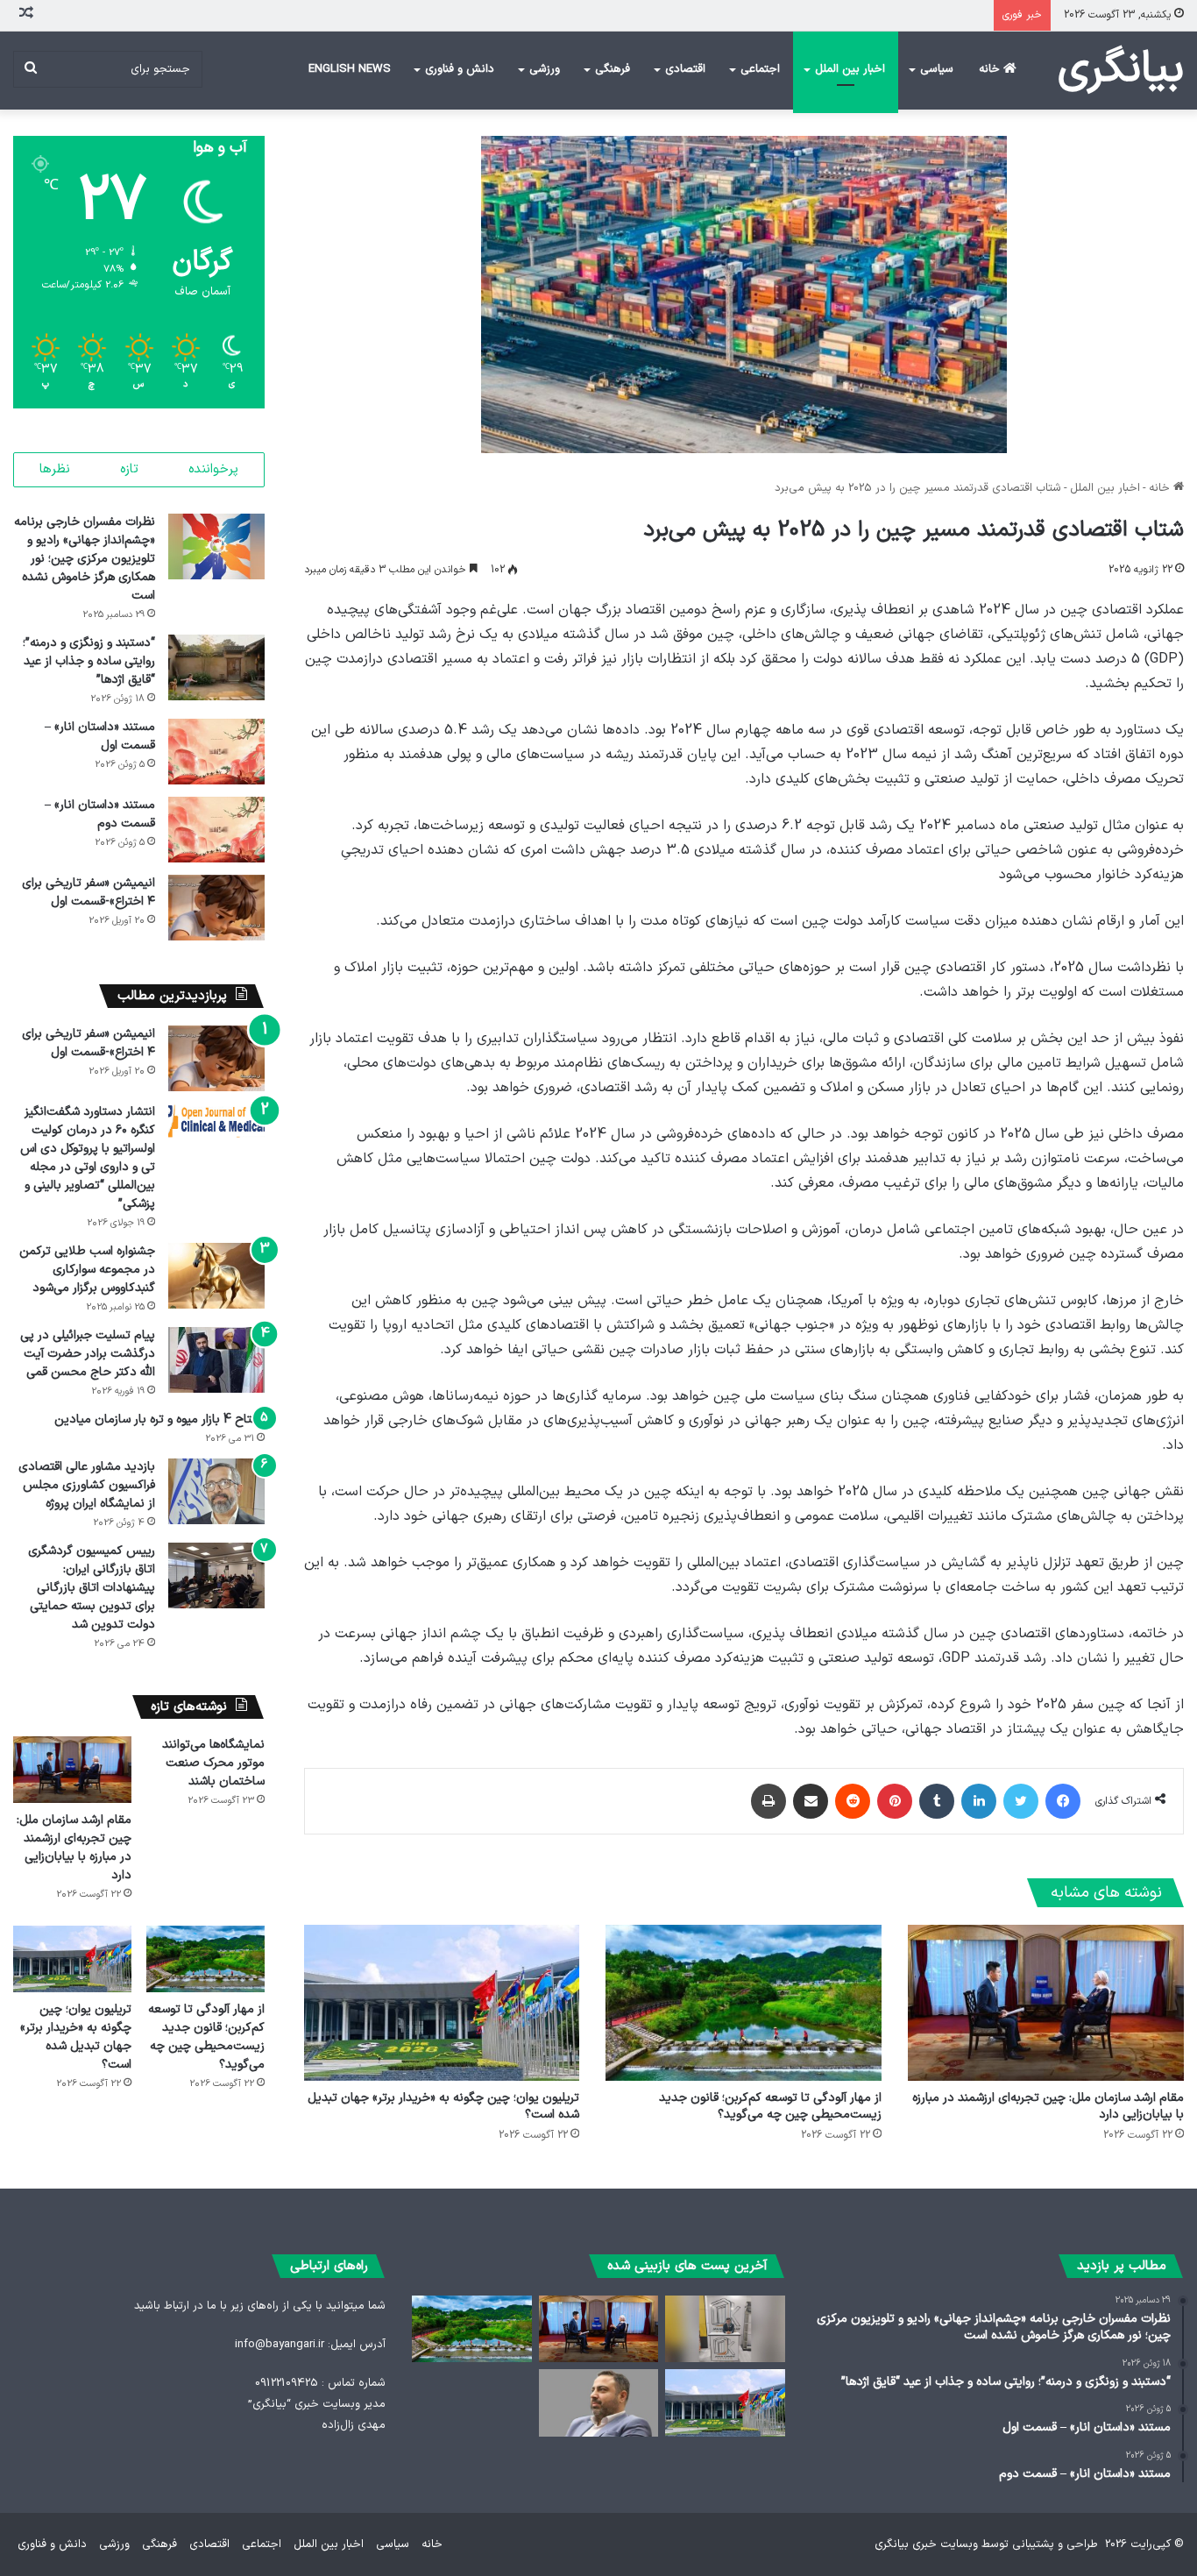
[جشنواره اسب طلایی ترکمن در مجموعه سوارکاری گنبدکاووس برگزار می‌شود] (216, 1276)
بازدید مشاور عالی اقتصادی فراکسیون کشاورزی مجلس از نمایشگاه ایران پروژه (87, 1485)
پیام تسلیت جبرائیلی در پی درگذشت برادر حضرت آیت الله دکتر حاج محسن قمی (88, 1354)
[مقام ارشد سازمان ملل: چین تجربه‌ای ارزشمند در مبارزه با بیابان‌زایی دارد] (1046, 2003)
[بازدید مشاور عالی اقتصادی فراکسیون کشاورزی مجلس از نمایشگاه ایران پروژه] (216, 1491)
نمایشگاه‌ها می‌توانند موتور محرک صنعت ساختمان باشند (213, 1763)
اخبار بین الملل (850, 69)
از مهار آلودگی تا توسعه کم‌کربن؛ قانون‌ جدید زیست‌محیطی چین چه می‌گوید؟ (770, 2106)
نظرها (55, 469)
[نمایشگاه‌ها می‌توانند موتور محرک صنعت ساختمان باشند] (725, 2329)
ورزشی (545, 69)
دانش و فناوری (460, 69)
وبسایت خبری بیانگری (926, 2544)
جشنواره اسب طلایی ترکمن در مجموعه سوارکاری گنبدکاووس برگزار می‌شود (87, 1270)
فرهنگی (613, 69)
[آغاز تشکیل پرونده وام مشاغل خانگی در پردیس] (598, 2403)
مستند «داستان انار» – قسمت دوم (100, 814)
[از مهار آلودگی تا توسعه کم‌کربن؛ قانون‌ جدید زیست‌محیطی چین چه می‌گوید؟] (744, 2003)
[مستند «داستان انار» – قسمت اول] (216, 752)
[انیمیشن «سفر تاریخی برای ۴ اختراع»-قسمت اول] (216, 908)
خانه (991, 69)
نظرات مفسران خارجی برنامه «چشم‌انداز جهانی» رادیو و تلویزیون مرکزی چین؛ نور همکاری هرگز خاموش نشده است (85, 559)
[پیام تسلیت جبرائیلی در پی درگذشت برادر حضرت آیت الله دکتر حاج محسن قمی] (216, 1360)
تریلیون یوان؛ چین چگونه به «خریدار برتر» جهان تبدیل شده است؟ (443, 2106)
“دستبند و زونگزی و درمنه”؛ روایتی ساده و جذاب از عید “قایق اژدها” (89, 661)
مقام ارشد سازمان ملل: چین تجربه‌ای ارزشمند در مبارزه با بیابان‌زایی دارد (1048, 2106)
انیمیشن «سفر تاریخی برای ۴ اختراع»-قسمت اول (89, 892)
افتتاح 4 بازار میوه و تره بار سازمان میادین (159, 1419)
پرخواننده (213, 469)
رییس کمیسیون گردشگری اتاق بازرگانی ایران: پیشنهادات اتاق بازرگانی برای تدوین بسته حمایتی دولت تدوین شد (92, 1588)
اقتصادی (685, 69)
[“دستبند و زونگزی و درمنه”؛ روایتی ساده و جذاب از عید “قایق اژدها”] (216, 667)
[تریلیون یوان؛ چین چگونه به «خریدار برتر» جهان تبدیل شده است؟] (442, 2003)
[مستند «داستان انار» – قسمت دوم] (216, 830)
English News (350, 69)
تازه (129, 469)
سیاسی (937, 69)
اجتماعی (760, 69)
